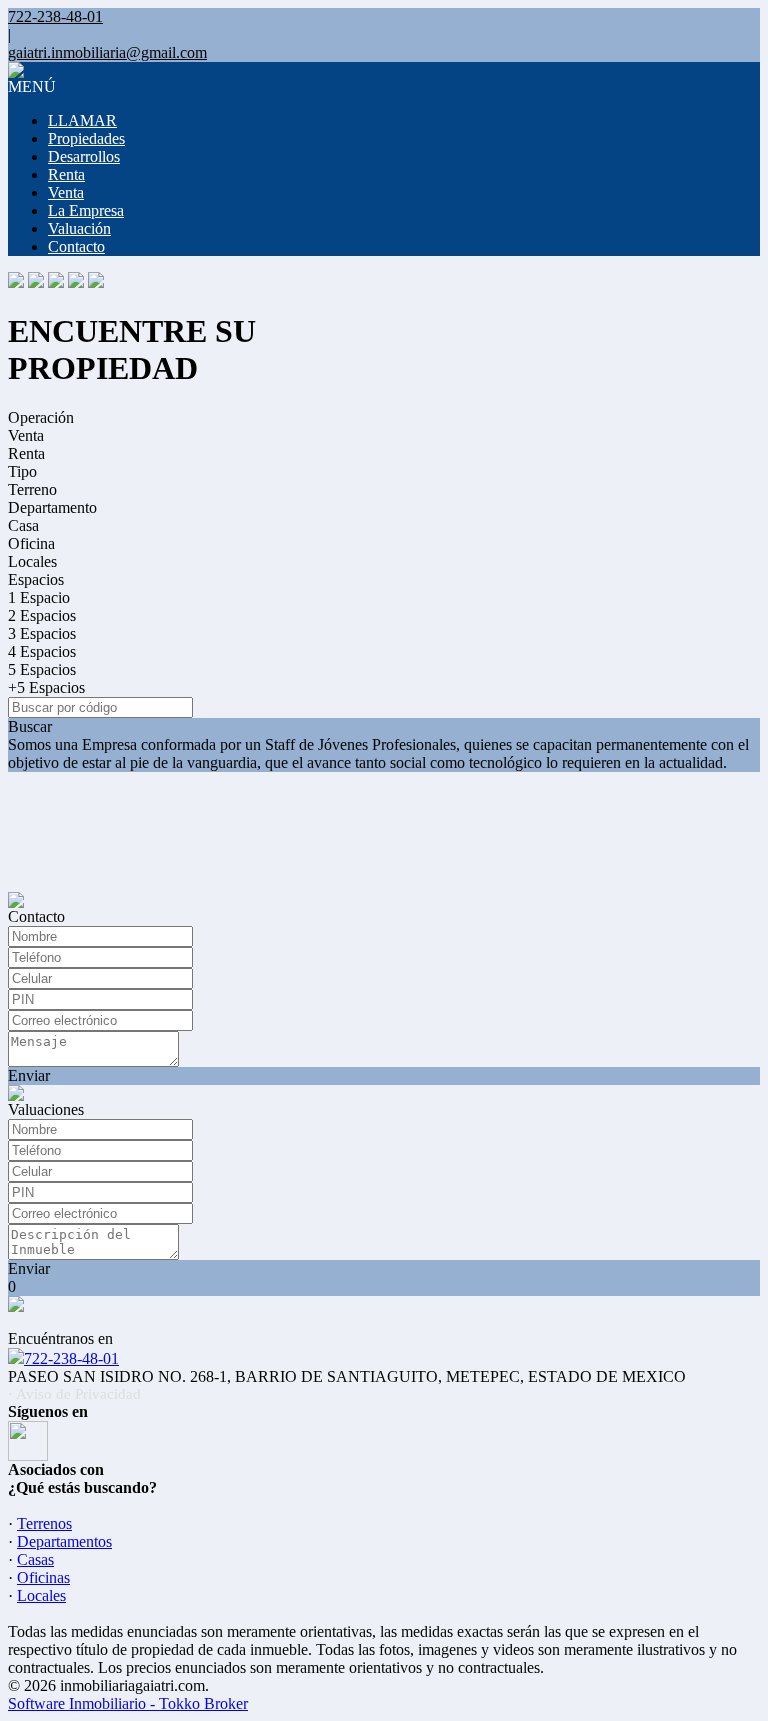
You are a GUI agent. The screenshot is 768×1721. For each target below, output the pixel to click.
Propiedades (86, 138)
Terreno (32, 489)
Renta (66, 174)
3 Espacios (42, 633)
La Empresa (86, 210)
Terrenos (44, 1523)
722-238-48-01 (71, 1358)
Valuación (79, 228)
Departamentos (64, 1541)
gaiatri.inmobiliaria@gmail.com (107, 52)
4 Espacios (42, 651)
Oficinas (43, 1577)
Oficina (31, 543)
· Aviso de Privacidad (74, 1394)
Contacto (76, 246)
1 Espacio (39, 597)
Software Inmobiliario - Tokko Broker (128, 1703)
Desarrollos (84, 156)
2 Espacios (42, 615)
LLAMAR (82, 120)
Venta (66, 192)
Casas (35, 1559)
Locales (32, 561)
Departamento (52, 507)
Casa (23, 525)
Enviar (29, 1075)
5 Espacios (42, 669)
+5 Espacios (46, 687)
